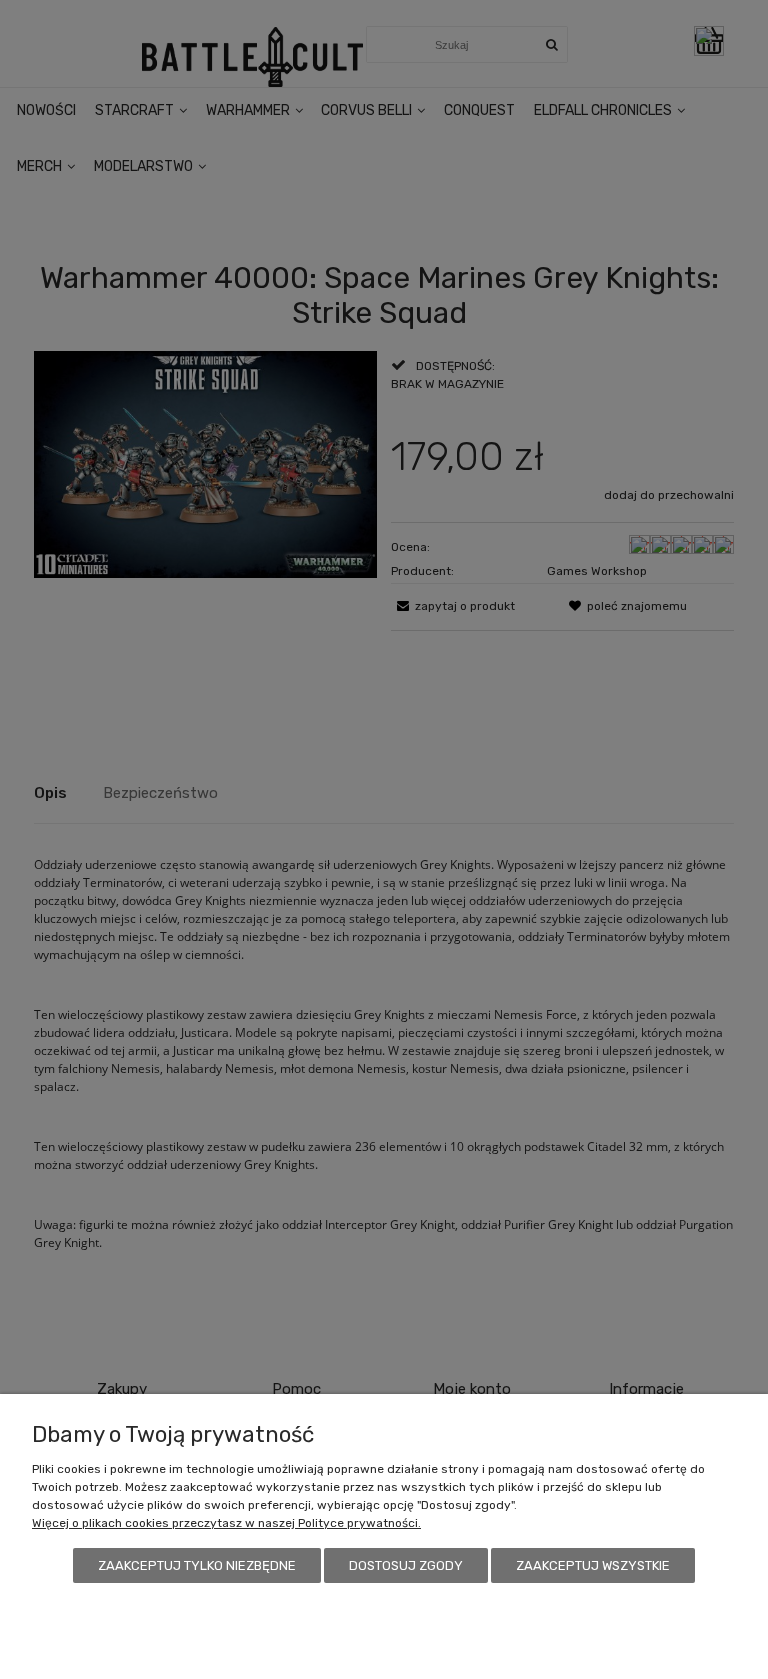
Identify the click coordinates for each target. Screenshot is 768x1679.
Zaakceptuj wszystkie (593, 1565)
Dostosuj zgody (406, 1565)
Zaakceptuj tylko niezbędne (197, 1565)
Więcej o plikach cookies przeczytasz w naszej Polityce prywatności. (226, 1523)
